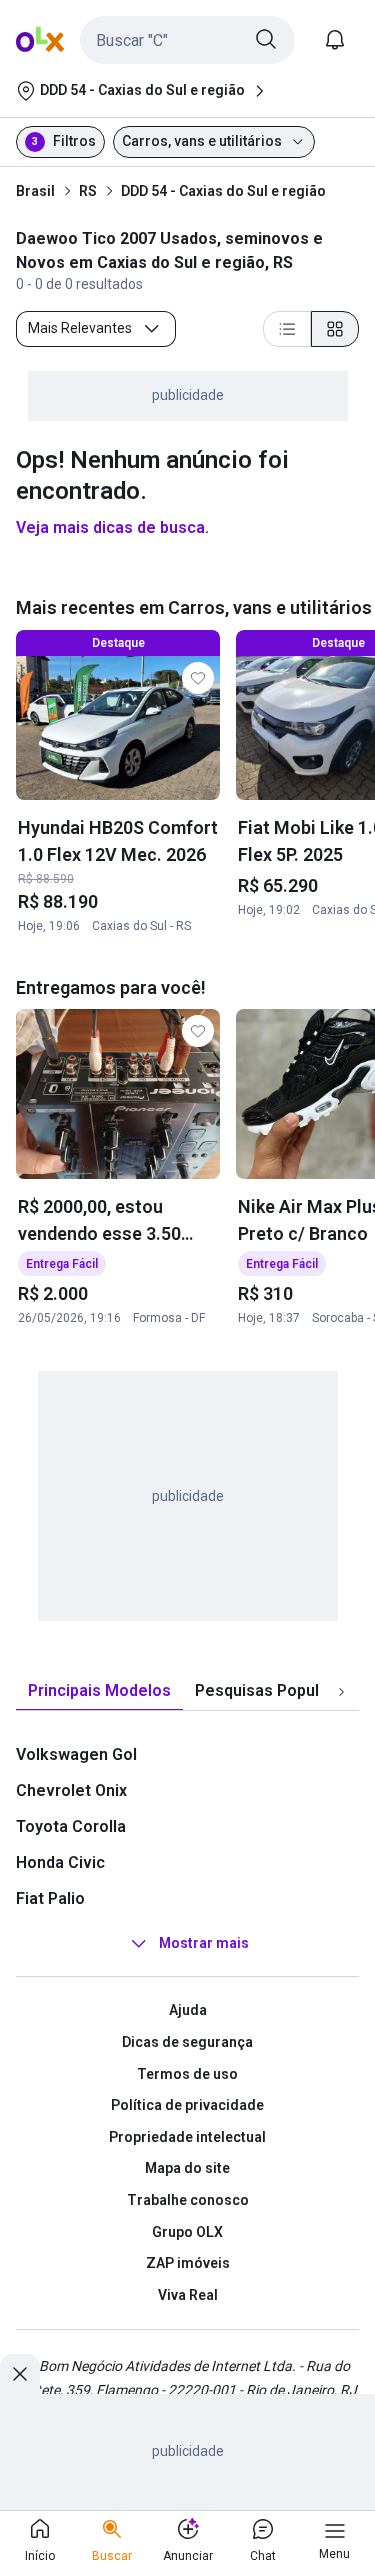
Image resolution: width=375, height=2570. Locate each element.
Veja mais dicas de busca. (112, 527)
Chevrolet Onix (71, 1790)
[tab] (99, 1691)
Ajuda (188, 2010)
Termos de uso (187, 2074)
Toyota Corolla (71, 1826)
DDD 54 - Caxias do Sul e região (223, 191)
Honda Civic (60, 1862)
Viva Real (188, 2295)
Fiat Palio (50, 1898)
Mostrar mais (204, 1944)
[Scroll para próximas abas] (341, 1692)
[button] (187, 40)
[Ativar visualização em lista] (287, 329)
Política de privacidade (187, 2105)
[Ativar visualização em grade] (335, 329)
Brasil (35, 191)
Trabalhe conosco (188, 2200)
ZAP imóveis (188, 2263)
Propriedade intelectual (187, 2137)
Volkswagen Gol (76, 1754)
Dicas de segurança (187, 2042)
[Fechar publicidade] (20, 2374)
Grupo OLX (187, 2232)
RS (88, 191)
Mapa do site (187, 2168)
